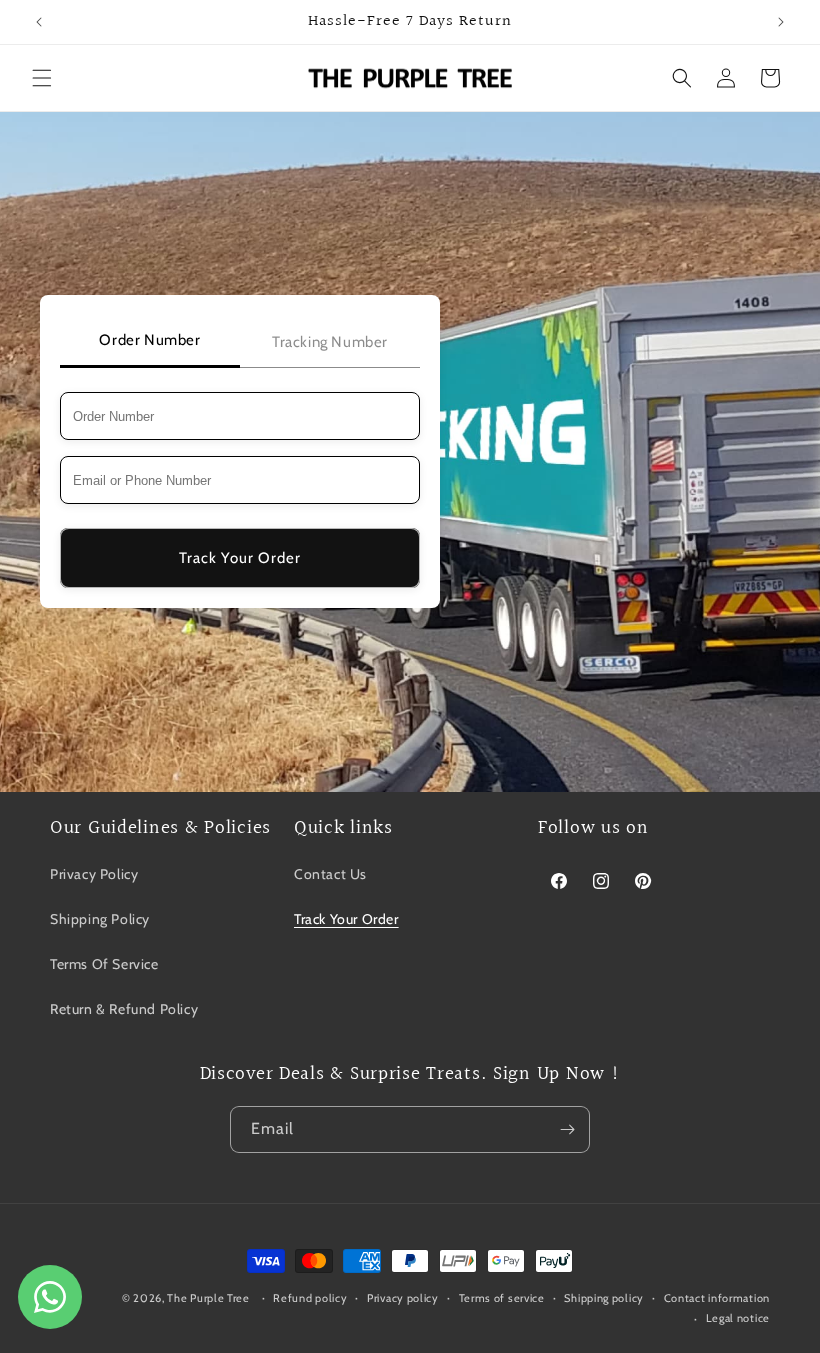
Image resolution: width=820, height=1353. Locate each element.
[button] (42, 78)
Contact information (717, 1298)
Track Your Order (240, 558)
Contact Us (330, 874)
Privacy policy (403, 1298)
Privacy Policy (94, 874)
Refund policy (310, 1298)
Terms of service (502, 1298)
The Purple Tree (208, 1298)
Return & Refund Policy (124, 1009)
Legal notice (738, 1318)
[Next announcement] (781, 22)
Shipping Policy (100, 919)
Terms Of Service (104, 964)
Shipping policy (604, 1298)
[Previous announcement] (39, 22)
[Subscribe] (567, 1129)
